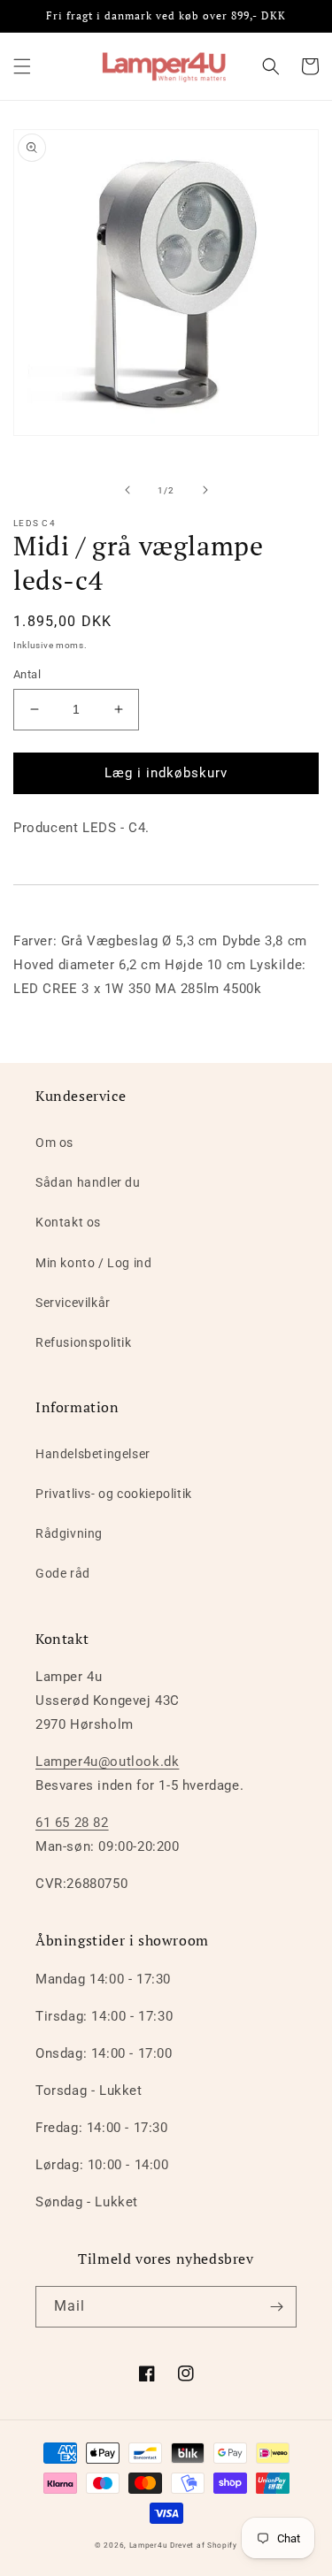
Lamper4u (149, 2545)
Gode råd (63, 1573)
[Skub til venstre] (127, 490)
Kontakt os (68, 1222)
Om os (54, 1143)
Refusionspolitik (84, 1342)
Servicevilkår (73, 1303)
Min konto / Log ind (93, 1263)
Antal (27, 674)
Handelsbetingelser (93, 1454)
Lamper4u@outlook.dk (107, 1762)
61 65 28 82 (72, 1823)
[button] (22, 66)
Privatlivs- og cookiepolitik (114, 1494)
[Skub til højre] (205, 490)
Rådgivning (69, 1533)
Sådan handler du (88, 1182)
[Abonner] (276, 2307)
